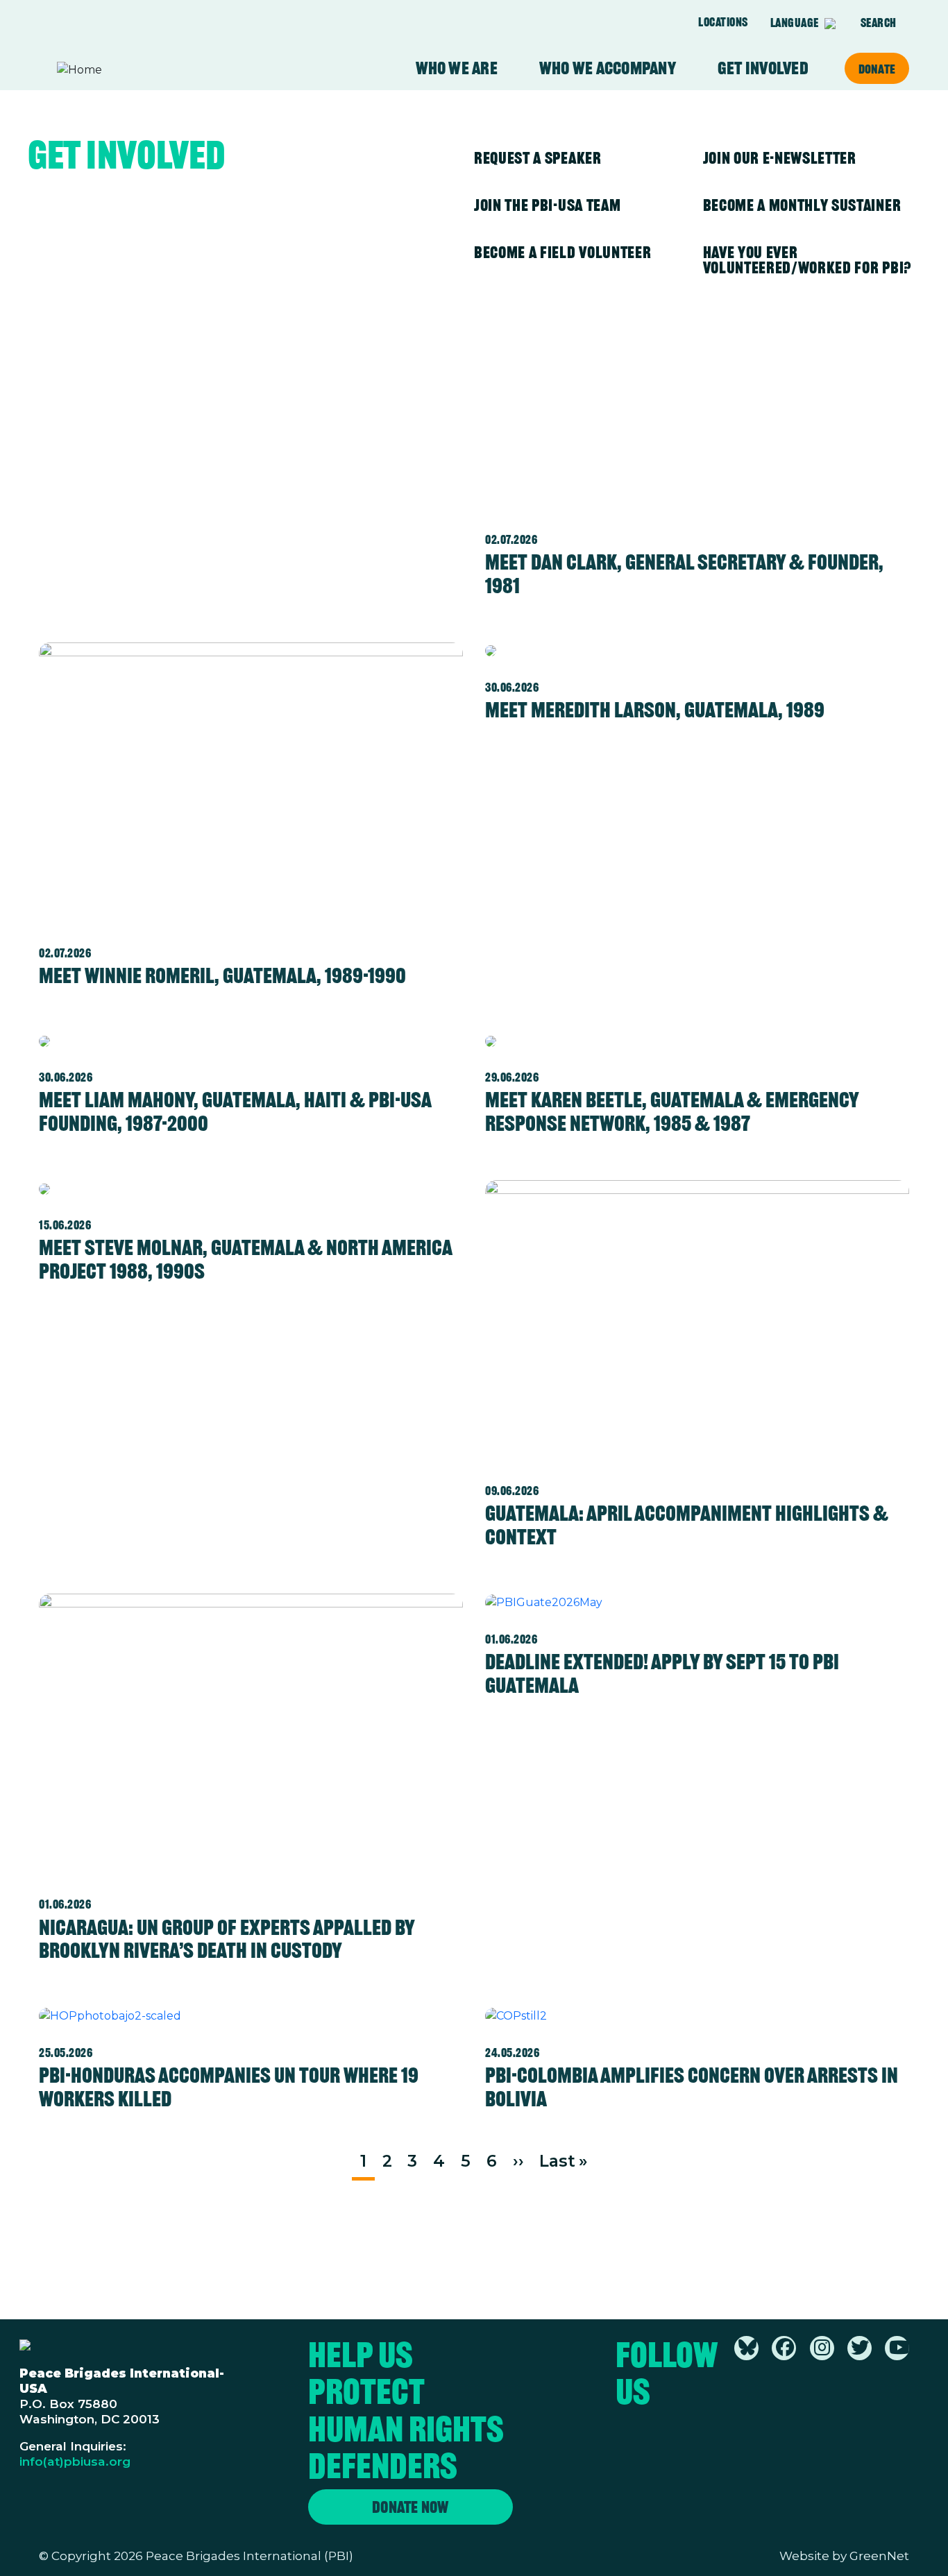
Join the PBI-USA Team (547, 205)
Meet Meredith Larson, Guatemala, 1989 (655, 710)
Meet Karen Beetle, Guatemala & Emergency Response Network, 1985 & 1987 (672, 1111)
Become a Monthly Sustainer (802, 205)
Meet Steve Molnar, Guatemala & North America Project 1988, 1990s (245, 1259)
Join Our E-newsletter (780, 158)
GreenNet (879, 2556)
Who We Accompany (608, 68)
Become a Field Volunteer (562, 252)
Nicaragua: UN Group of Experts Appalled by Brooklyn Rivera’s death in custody (227, 1939)
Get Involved (763, 68)
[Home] (111, 70)
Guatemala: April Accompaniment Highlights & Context (687, 1525)
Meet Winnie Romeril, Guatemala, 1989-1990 (222, 975)
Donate (877, 69)
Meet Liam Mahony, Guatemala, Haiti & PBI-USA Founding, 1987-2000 (235, 1111)
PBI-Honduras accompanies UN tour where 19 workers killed (229, 2087)
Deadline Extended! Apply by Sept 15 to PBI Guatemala (662, 1673)
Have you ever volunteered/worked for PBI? (807, 260)
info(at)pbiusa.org (75, 2461)
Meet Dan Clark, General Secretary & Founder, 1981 (684, 574)
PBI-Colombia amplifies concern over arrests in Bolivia (692, 2087)
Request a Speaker (538, 158)
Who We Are (457, 68)
